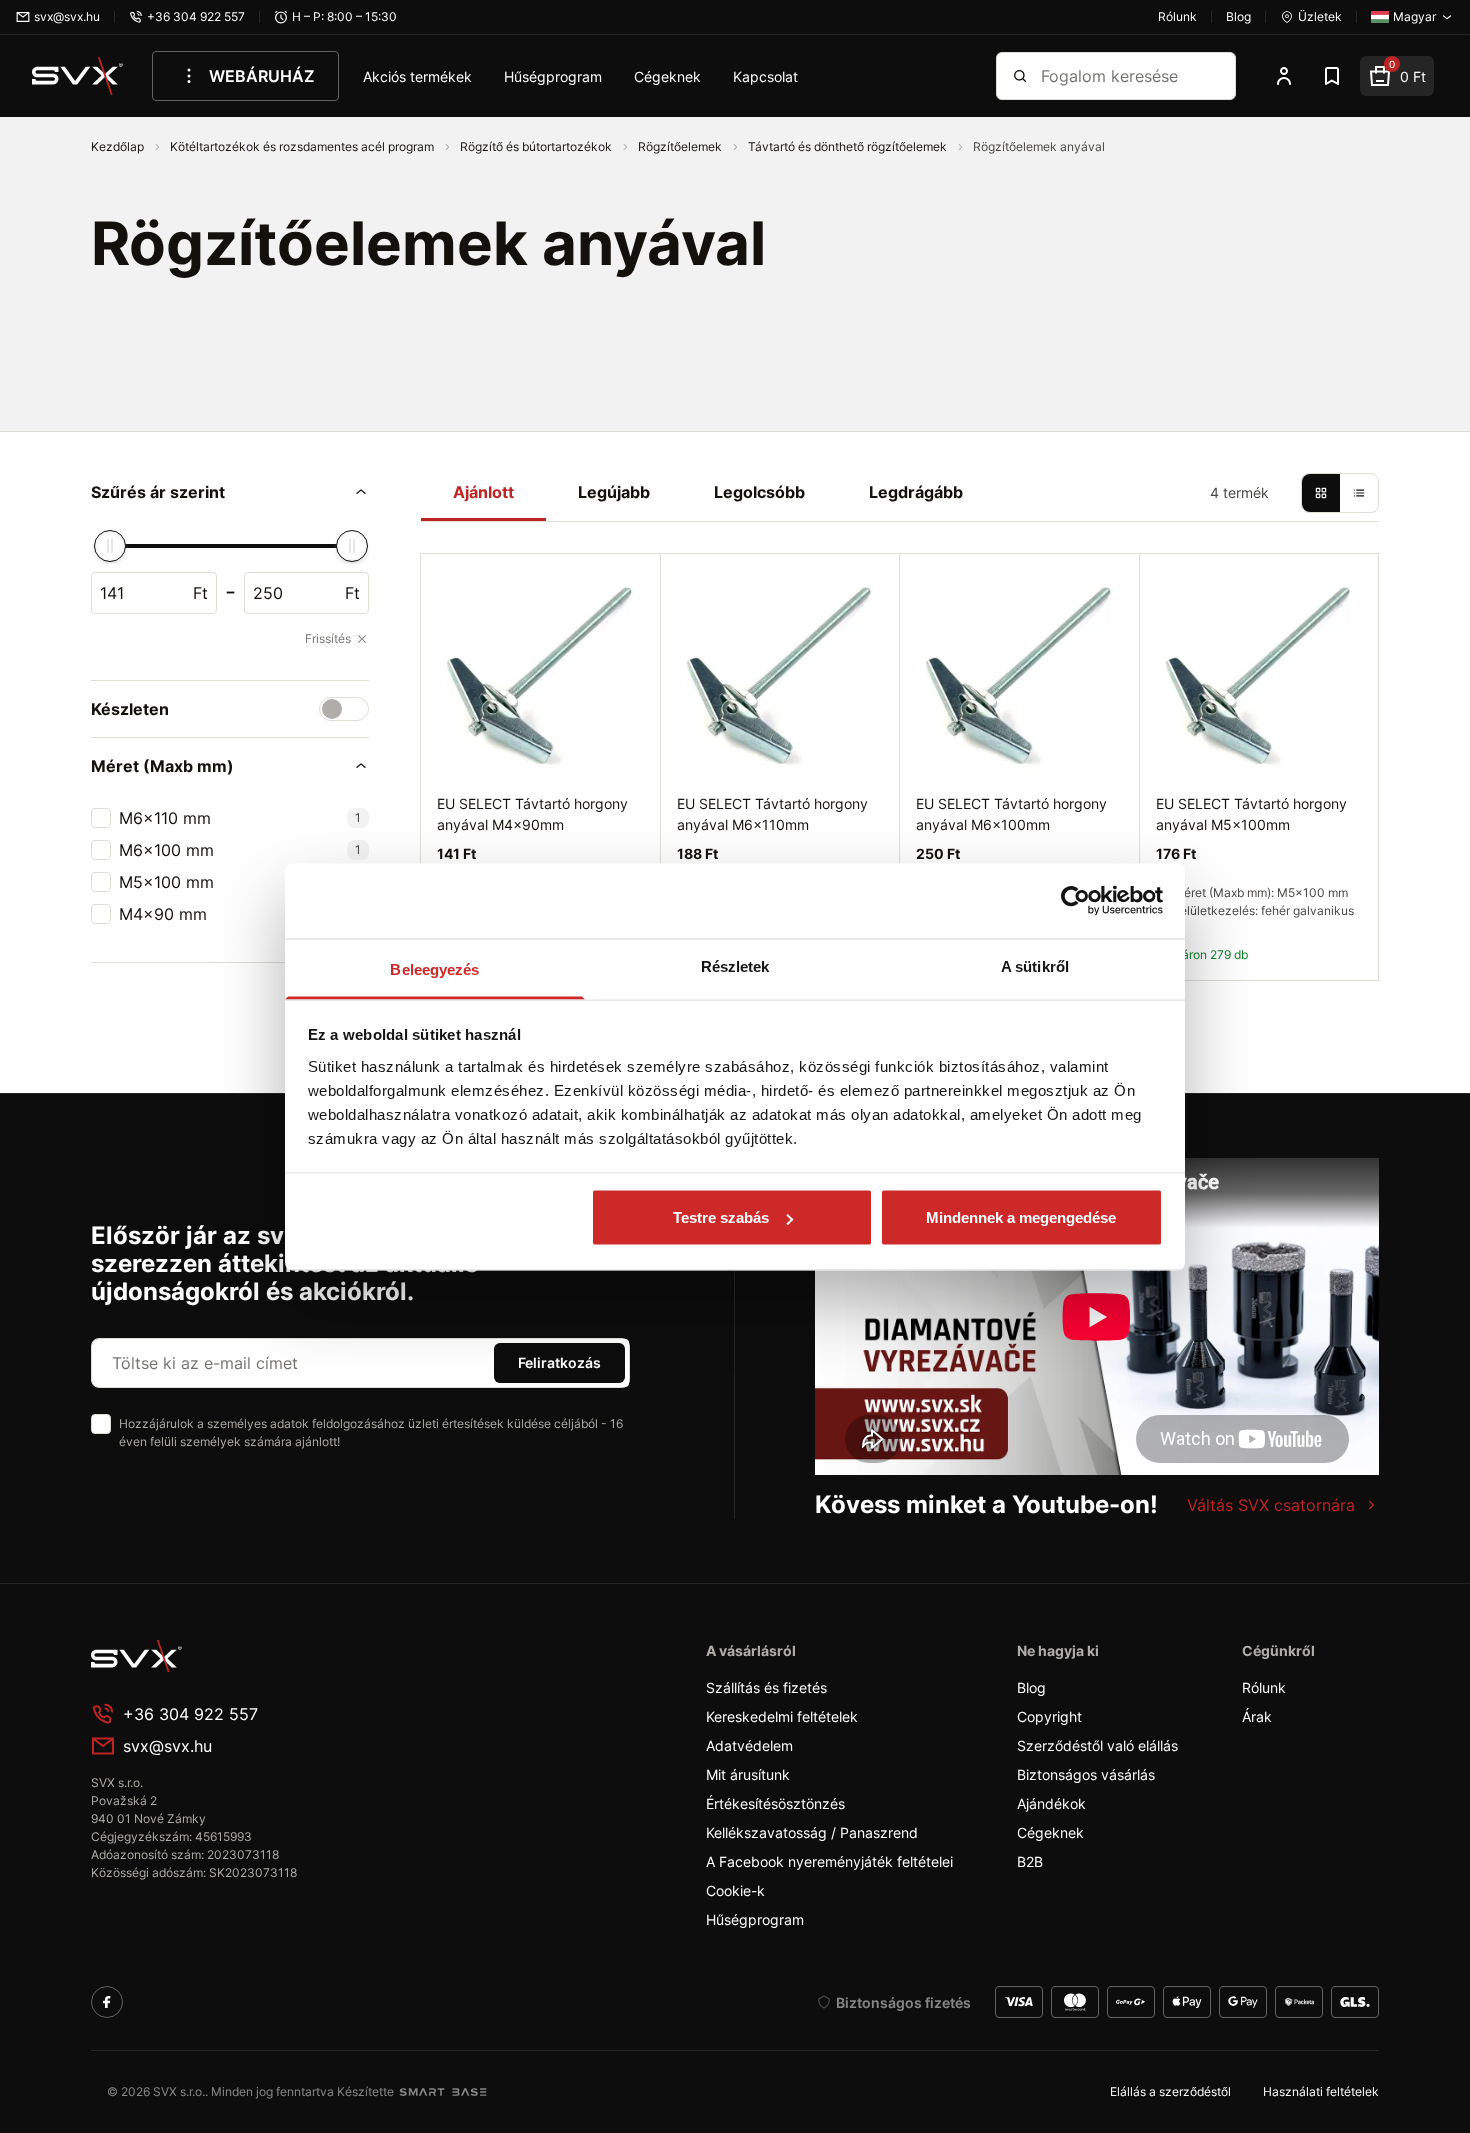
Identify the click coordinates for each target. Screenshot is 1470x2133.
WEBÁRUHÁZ (261, 76)
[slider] (110, 546)
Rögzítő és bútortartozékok (537, 146)
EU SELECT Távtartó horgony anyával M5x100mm (1251, 814)
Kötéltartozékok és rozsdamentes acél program (303, 146)
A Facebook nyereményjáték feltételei (829, 1861)
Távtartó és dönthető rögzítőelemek (849, 146)
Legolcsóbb (759, 492)
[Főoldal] (241, 1656)
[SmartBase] (443, 2092)
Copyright (1049, 1716)
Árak (1257, 1716)
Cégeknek (667, 76)
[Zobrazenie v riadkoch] (1359, 493)
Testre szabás (721, 1217)
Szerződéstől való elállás (1097, 1745)
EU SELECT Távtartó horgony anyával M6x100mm (1011, 814)
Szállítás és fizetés (766, 1687)
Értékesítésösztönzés (775, 1803)
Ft (200, 593)
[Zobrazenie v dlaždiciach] (1321, 493)
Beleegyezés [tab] (434, 968)
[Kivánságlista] (1332, 76)
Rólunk (1264, 1687)
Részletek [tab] (735, 965)
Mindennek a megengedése (1021, 1217)
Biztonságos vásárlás (1086, 1774)
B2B (1030, 1861)
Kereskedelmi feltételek (782, 1716)
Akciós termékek (417, 76)
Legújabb (614, 492)
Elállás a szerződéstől (1170, 2091)
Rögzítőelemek (681, 146)
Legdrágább (916, 492)
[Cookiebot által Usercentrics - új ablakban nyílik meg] (1075, 901)
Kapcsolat (765, 76)
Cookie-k (735, 1890)
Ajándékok (1051, 1803)
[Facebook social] (107, 2002)
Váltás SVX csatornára (1271, 1505)
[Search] (1020, 76)
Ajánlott (483, 492)
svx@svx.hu (167, 1746)
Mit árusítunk (748, 1774)
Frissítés (328, 638)
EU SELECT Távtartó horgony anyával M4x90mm (532, 814)
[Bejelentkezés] (1284, 76)
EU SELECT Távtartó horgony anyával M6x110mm (772, 814)
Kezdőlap (119, 146)
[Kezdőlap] (78, 76)
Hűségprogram (553, 76)
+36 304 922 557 (190, 1714)
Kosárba (1304, 1002)
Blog (1031, 1687)
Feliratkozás (559, 1362)
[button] (230, 492)
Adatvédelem (749, 1745)
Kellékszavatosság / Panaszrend (812, 1832)
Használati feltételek (1321, 2091)
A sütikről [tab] (1035, 965)
